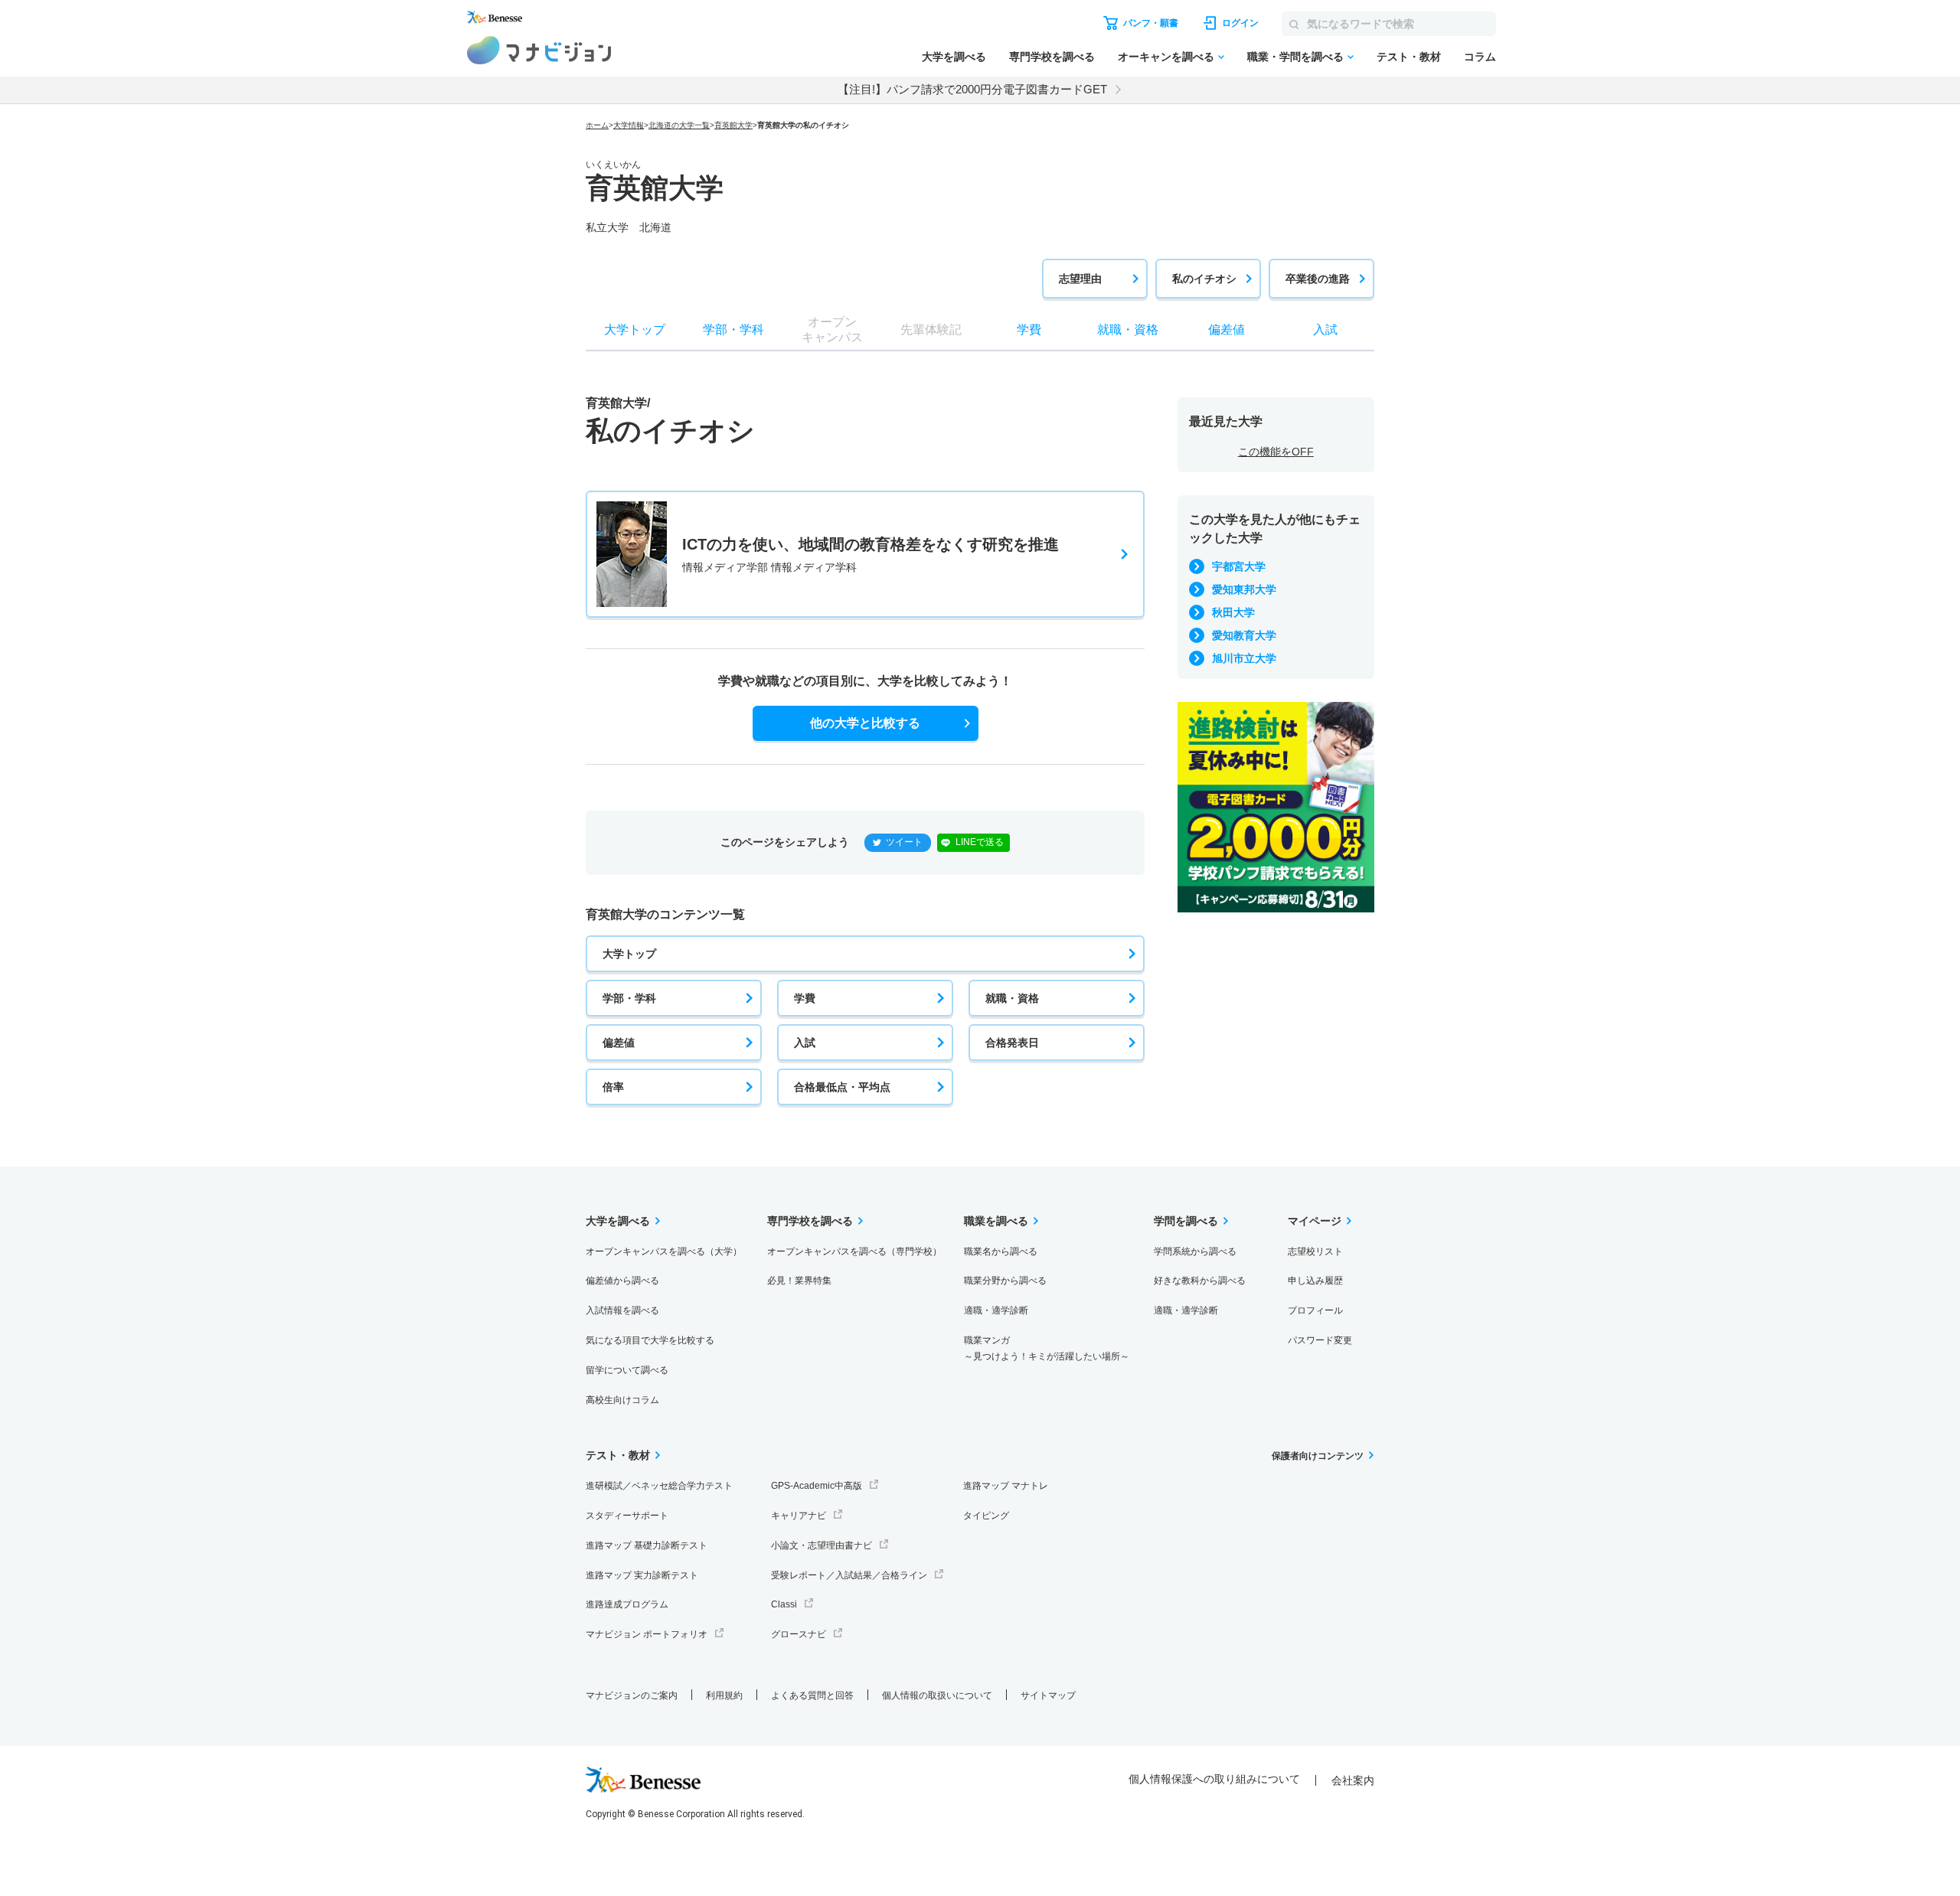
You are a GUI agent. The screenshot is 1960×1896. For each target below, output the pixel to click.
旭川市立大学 (1244, 658)
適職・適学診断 (996, 1310)
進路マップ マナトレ (1006, 1486)
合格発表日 (1012, 1043)
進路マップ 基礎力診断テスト (647, 1545)
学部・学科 (629, 998)
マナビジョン (539, 50)
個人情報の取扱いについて (937, 1695)
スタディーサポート (627, 1516)
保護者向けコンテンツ (1318, 1456)
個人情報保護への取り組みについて (1214, 1779)
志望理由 (1080, 279)
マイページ (1315, 1221)
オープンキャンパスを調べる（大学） (664, 1251)
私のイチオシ (1204, 279)
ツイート (904, 842)
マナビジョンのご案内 (632, 1695)
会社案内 (1353, 1780)
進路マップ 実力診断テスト (642, 1575)
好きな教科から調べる (1200, 1281)
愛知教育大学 (1244, 635)
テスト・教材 (1409, 57)
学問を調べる (1186, 1221)
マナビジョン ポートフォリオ (647, 1634)
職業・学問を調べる (1295, 57)
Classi (784, 1604)
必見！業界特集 (799, 1281)
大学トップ (629, 954)
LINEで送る (980, 842)
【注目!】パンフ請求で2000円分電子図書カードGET (972, 89)
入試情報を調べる (622, 1310)
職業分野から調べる (1005, 1281)
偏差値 (619, 1043)
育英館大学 (733, 125)
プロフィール (1315, 1310)
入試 (805, 1043)
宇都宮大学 (1239, 566)
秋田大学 (1233, 612)
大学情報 (629, 125)
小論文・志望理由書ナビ (822, 1545)
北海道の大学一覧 (679, 125)
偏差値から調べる (622, 1281)
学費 (805, 998)
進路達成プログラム (627, 1604)
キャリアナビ (799, 1516)
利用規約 (724, 1695)
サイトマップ (1048, 1695)
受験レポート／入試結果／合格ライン (849, 1575)
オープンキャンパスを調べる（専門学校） (854, 1251)
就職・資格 (1012, 998)
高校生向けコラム (622, 1400)
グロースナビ (799, 1634)
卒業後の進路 (1318, 279)
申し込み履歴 (1315, 1281)
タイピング (986, 1516)
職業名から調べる (1001, 1251)
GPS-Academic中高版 (817, 1486)
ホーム (597, 125)
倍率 (613, 1087)
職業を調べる (996, 1221)
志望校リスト (1315, 1251)
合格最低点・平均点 (842, 1087)
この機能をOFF (1276, 452)
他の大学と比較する (865, 723)
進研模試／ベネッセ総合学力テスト (659, 1486)
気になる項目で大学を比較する (650, 1340)
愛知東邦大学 (1244, 589)
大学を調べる (954, 57)
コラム (1480, 57)
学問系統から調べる (1195, 1251)
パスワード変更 (1320, 1340)
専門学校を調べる (1052, 57)
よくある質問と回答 (812, 1695)
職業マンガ (1047, 1348)
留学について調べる (627, 1370)
